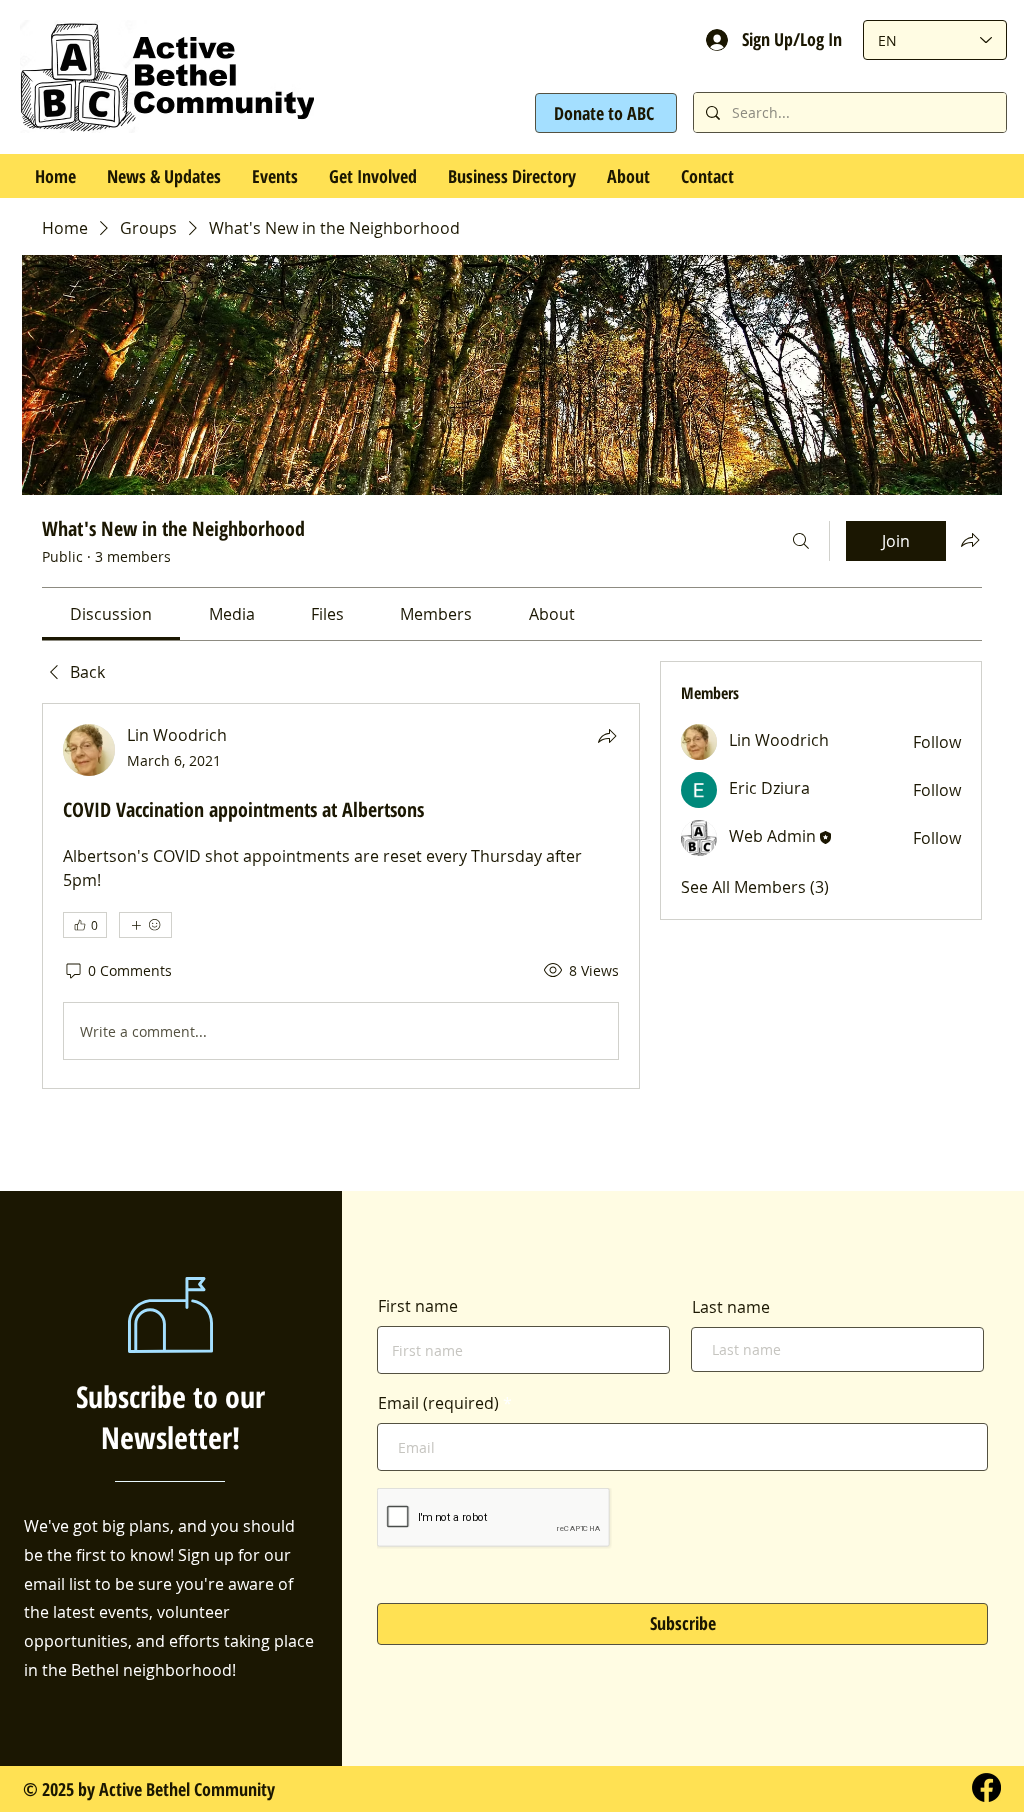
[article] (341, 896)
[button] (274, 176)
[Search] (801, 541)
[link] (111, 614)
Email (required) (438, 1403)
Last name (731, 1307)
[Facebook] (986, 1787)
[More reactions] (145, 925)
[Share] (607, 736)
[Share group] (970, 540)
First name (418, 1306)
